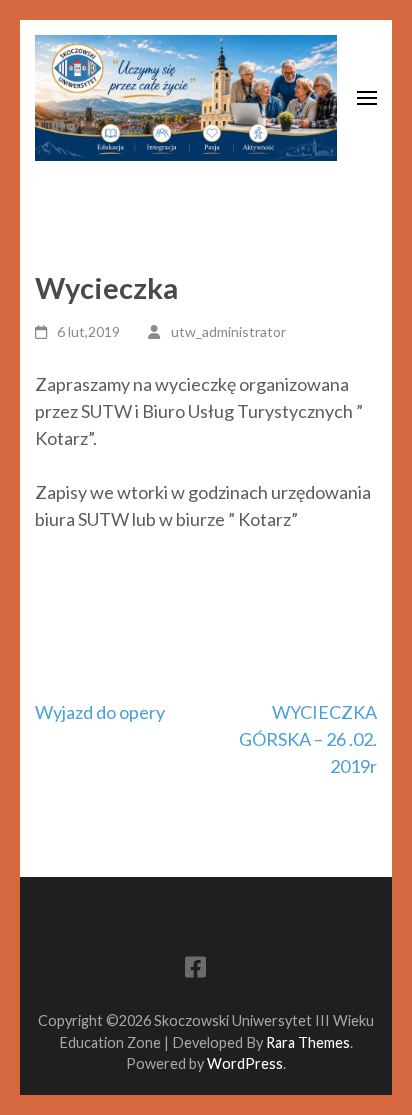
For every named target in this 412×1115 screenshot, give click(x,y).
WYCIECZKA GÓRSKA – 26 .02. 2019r (308, 739)
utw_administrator (228, 331)
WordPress (245, 1063)
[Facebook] (195, 970)
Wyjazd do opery (100, 712)
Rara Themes (308, 1042)
